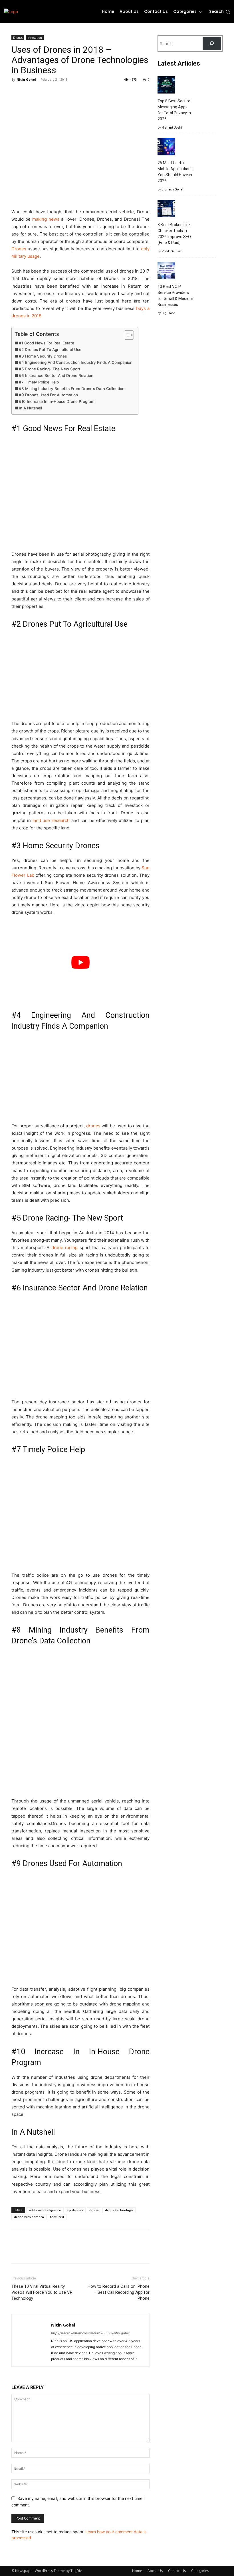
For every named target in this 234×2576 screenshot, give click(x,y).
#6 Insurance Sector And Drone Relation (56, 375)
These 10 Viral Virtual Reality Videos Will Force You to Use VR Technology (42, 2292)
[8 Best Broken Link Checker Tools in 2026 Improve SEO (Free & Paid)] (166, 209)
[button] (220, 12)
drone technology (119, 2210)
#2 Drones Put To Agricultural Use (50, 350)
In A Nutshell (30, 408)
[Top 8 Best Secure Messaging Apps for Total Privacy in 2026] (166, 86)
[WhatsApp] (57, 92)
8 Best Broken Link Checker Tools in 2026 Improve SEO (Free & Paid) (174, 234)
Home (137, 2571)
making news (46, 219)
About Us (155, 2571)
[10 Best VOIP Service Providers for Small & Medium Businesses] (166, 271)
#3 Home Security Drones (43, 356)
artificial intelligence (45, 2210)
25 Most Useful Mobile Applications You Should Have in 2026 (175, 172)
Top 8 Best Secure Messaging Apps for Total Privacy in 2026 (174, 110)
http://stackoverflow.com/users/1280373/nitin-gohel (90, 2333)
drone (94, 2210)
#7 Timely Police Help (39, 382)
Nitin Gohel (26, 79)
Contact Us (177, 2571)
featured (57, 2217)
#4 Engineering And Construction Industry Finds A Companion (76, 362)
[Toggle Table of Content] (126, 335)
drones (93, 1126)
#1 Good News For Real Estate (47, 343)
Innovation (35, 38)
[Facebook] (17, 92)
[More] (70, 92)
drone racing (65, 1248)
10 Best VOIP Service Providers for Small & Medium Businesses (175, 296)
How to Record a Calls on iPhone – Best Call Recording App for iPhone (119, 2292)
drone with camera (29, 2217)
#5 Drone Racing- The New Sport (50, 369)
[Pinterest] (43, 92)
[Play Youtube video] (80, 962)
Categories (200, 2571)
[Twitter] (30, 92)
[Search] (212, 43)
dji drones (75, 2210)
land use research (51, 820)
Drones (18, 38)
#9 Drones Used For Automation (48, 395)
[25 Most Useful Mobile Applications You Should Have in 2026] (166, 148)
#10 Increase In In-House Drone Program (57, 401)
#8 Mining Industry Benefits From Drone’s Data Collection (72, 389)
